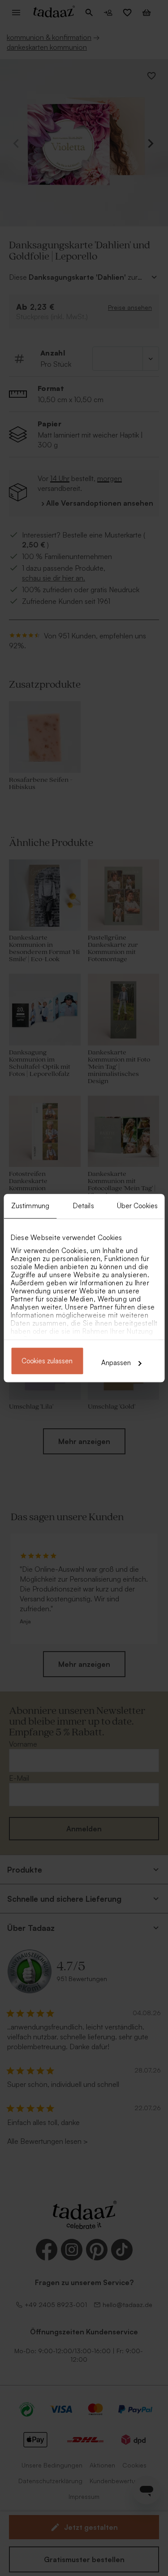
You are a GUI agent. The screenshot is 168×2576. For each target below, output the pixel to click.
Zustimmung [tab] (30, 1206)
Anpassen (116, 1363)
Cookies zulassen (47, 1361)
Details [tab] (84, 1206)
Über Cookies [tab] (137, 1206)
